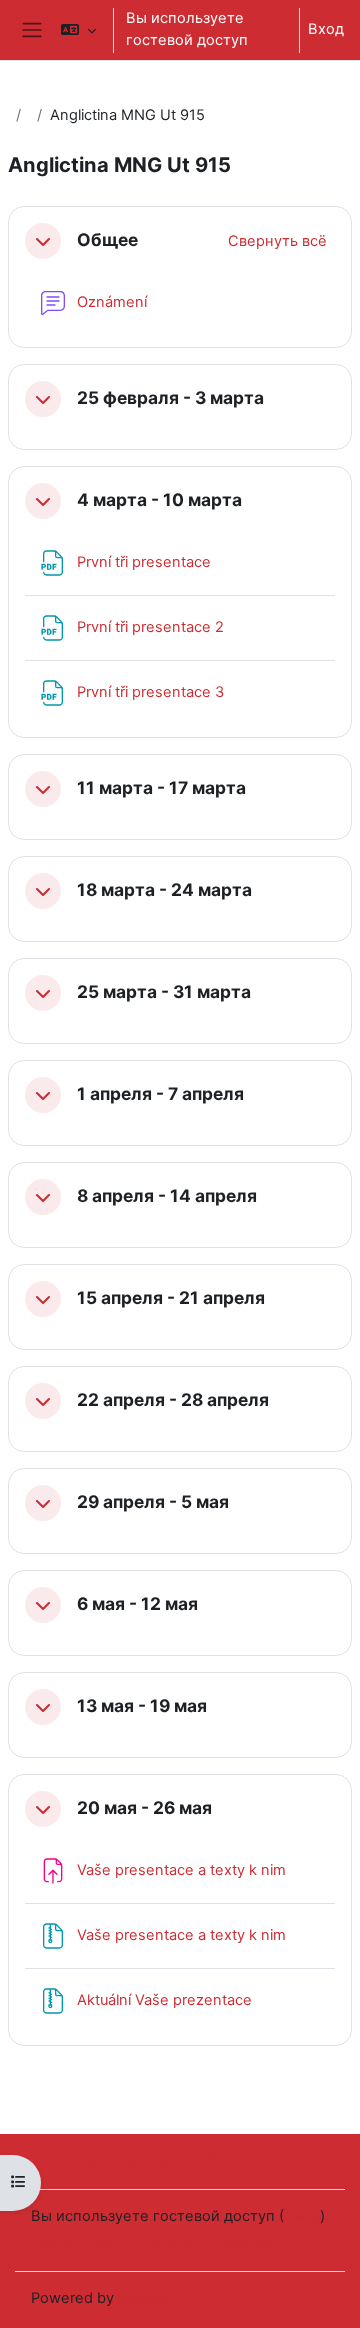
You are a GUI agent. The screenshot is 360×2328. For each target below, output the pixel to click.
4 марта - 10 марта (159, 500)
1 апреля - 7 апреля (160, 1094)
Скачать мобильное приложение (151, 2241)
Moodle (144, 2298)
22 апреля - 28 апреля (173, 1400)
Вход (326, 29)
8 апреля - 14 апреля (167, 1196)
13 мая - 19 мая (142, 1706)
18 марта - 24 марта (164, 890)
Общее (107, 240)
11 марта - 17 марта (161, 788)
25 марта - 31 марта (164, 992)
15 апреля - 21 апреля (171, 1298)
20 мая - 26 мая (144, 1808)
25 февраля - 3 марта (170, 398)
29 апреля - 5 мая (153, 1502)
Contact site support (127, 2160)
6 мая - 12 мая (137, 1604)
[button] (78, 30)
